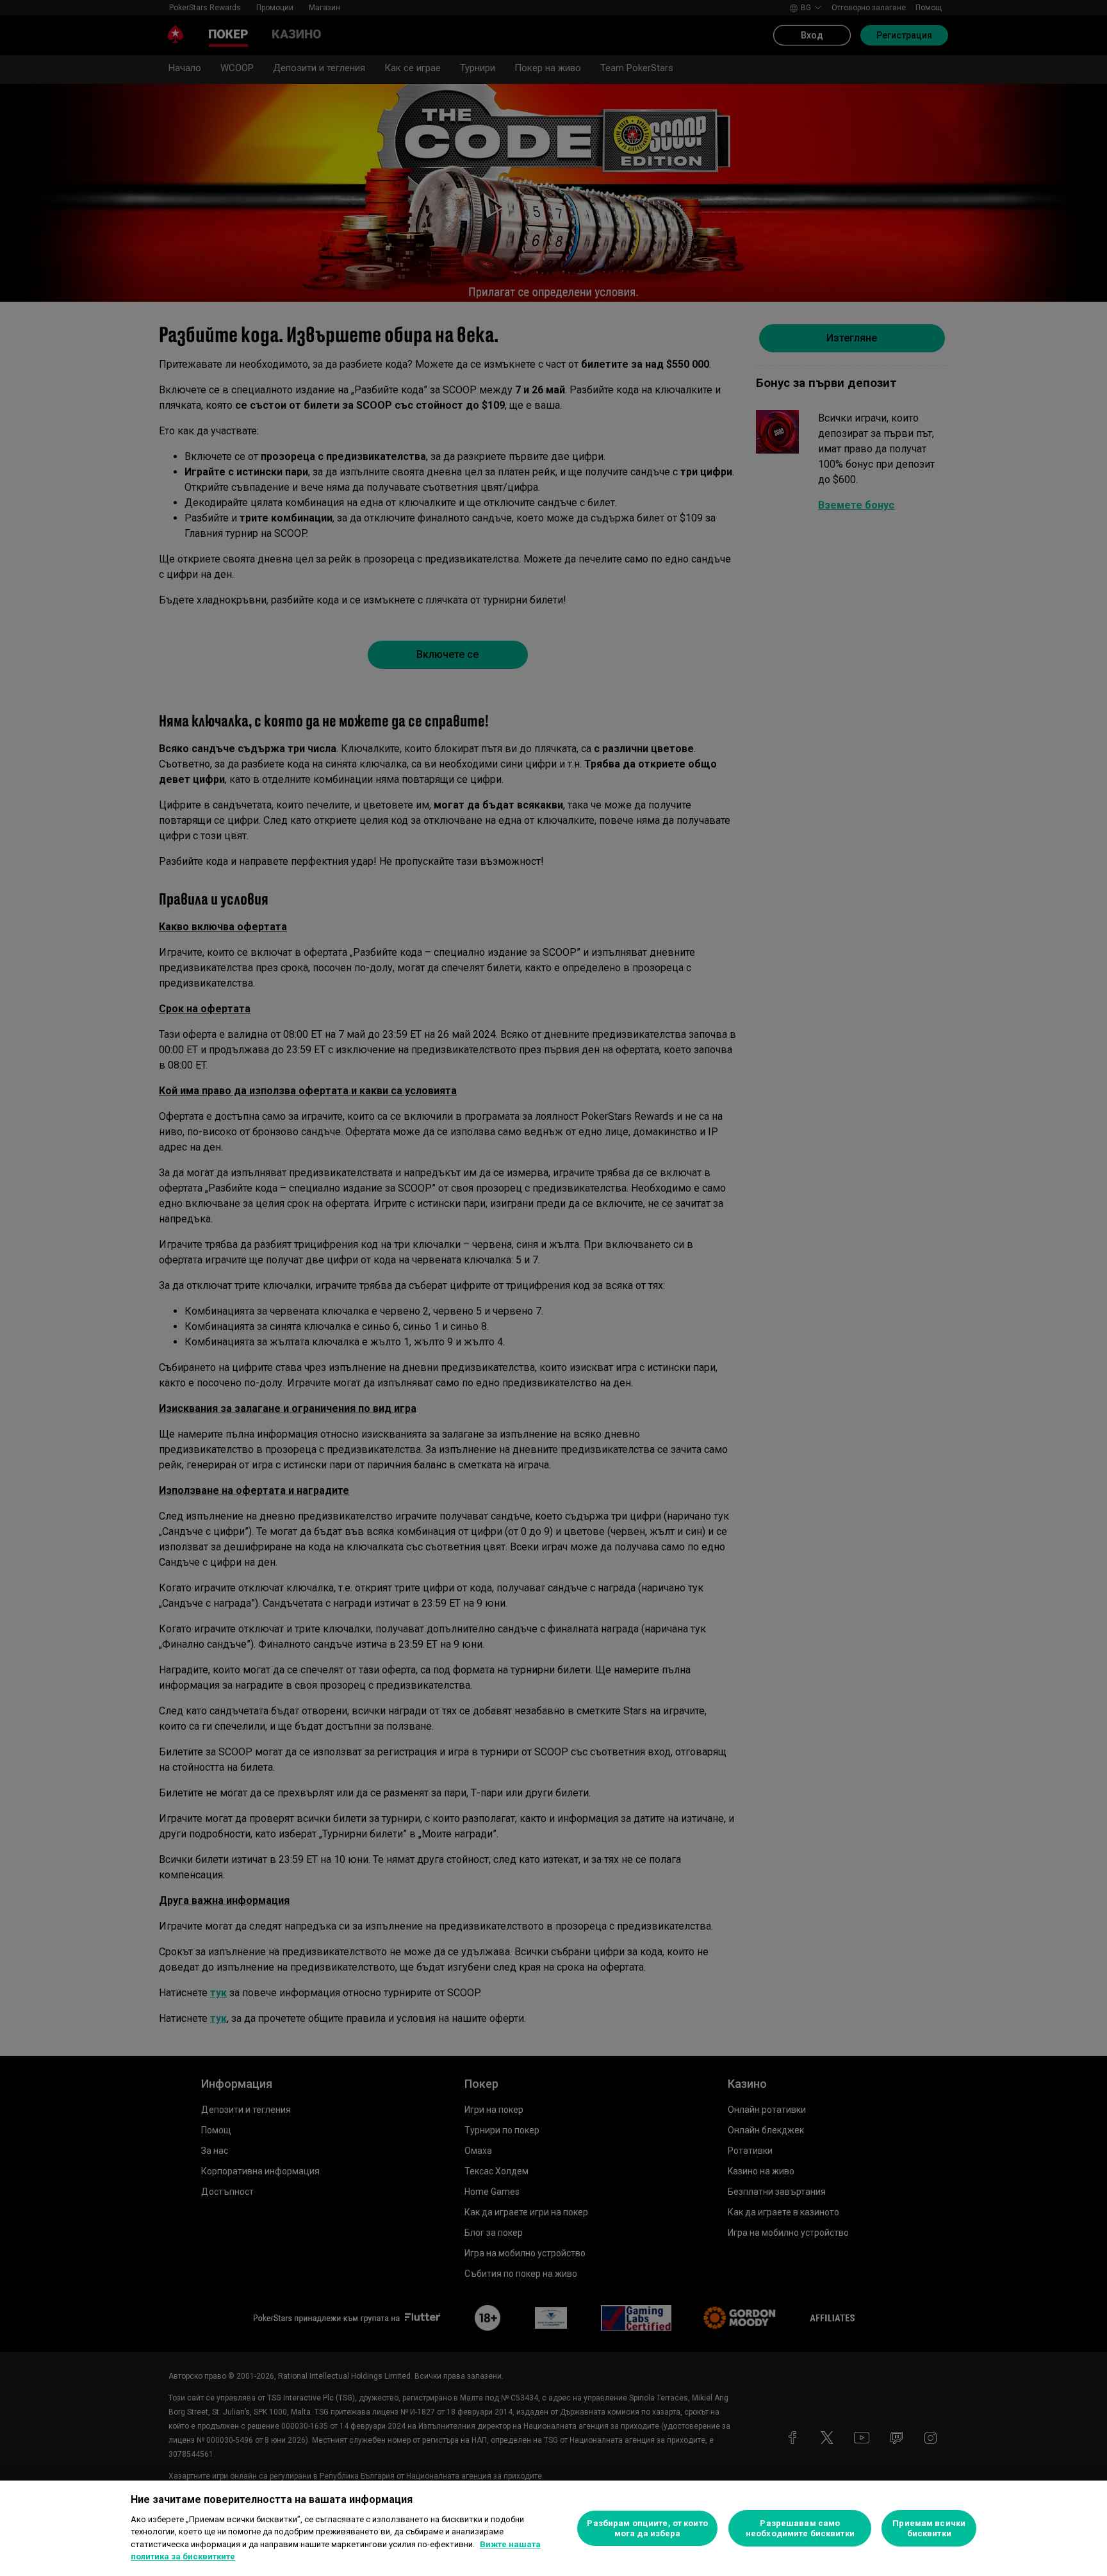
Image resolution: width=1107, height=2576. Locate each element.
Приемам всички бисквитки (929, 2528)
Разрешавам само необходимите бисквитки (800, 2528)
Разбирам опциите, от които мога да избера (647, 2528)
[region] (553, 2528)
